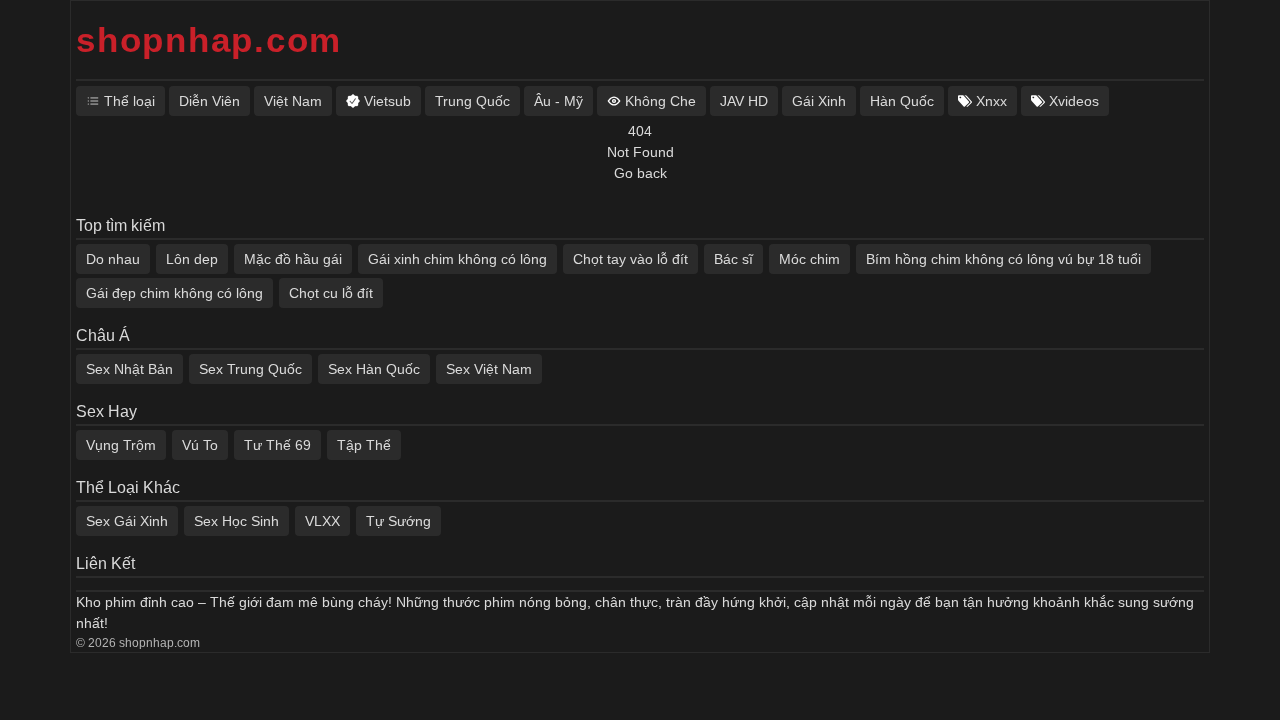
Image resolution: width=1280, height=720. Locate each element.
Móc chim (809, 259)
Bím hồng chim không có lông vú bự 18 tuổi (1003, 259)
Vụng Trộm (121, 445)
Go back (640, 173)
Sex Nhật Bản (129, 369)
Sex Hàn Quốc (374, 369)
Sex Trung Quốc (250, 369)
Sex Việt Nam (489, 369)
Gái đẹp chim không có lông (174, 293)
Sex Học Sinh (236, 521)
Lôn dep (192, 259)
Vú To (200, 445)
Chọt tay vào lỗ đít (630, 259)
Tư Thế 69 (277, 445)
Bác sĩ (733, 259)
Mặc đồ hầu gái (293, 259)
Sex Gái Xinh (127, 521)
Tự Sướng (398, 521)
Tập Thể (364, 445)
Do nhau (113, 259)
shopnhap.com (209, 39)
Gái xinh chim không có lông (457, 259)
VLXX (322, 521)
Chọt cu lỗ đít (331, 293)
